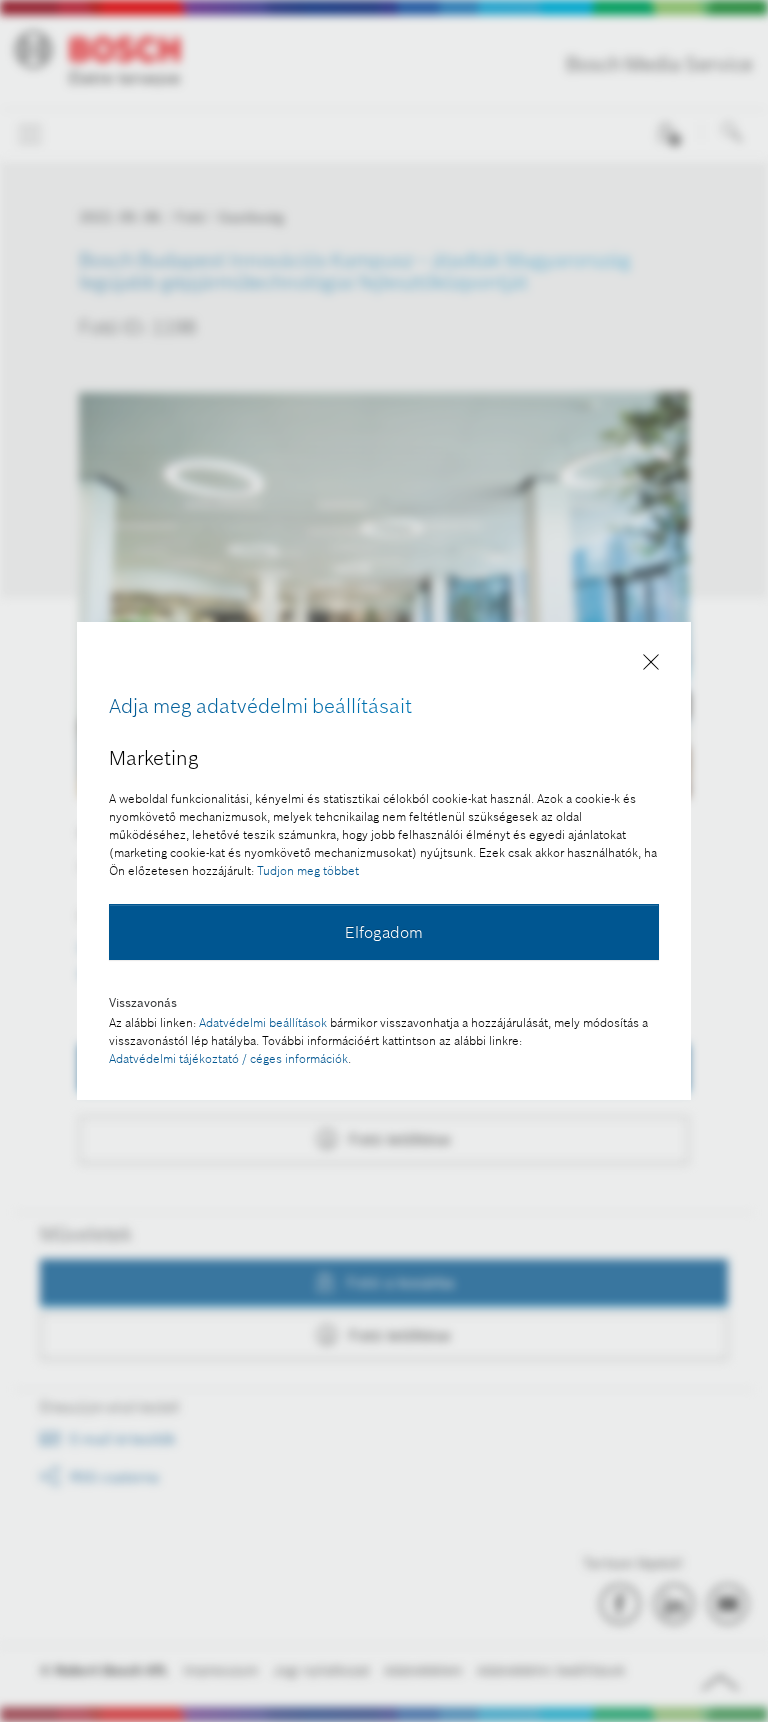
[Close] (651, 665)
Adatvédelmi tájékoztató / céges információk (228, 1058)
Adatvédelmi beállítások (263, 1022)
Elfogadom (384, 932)
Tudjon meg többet (308, 870)
